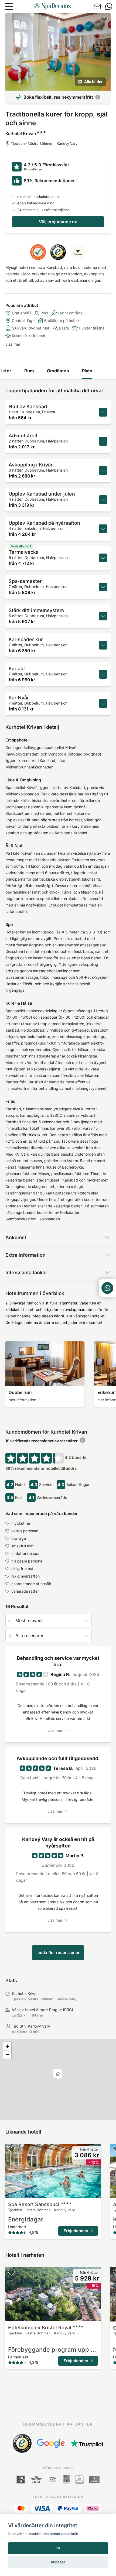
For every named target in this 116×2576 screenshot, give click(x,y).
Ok (58, 2548)
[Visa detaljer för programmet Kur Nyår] (103, 703)
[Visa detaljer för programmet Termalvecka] (103, 558)
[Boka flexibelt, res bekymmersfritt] (98, 97)
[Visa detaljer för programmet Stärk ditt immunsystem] (103, 616)
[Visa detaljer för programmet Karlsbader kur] (103, 645)
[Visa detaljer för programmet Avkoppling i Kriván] (103, 470)
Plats (87, 371)
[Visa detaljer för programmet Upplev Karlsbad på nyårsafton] (103, 529)
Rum (29, 371)
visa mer (13, 344)
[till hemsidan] (52, 6)
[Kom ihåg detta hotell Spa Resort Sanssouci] (11, 2149)
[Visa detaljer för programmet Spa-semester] (103, 587)
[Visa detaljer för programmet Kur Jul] (103, 674)
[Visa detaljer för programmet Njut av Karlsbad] (103, 412)
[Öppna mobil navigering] (9, 6)
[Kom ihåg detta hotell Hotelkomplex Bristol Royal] (11, 2272)
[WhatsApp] (109, 6)
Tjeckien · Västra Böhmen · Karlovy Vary (44, 143)
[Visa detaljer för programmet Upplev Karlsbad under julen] (103, 500)
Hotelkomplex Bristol (40, 2328)
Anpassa (58, 2562)
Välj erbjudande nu (58, 222)
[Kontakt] (97, 6)
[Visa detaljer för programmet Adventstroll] (103, 441)
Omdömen (58, 371)
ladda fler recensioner (58, 1952)
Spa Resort (34, 2204)
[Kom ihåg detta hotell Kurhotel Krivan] (104, 19)
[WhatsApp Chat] (107, 1288)
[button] (58, 2075)
